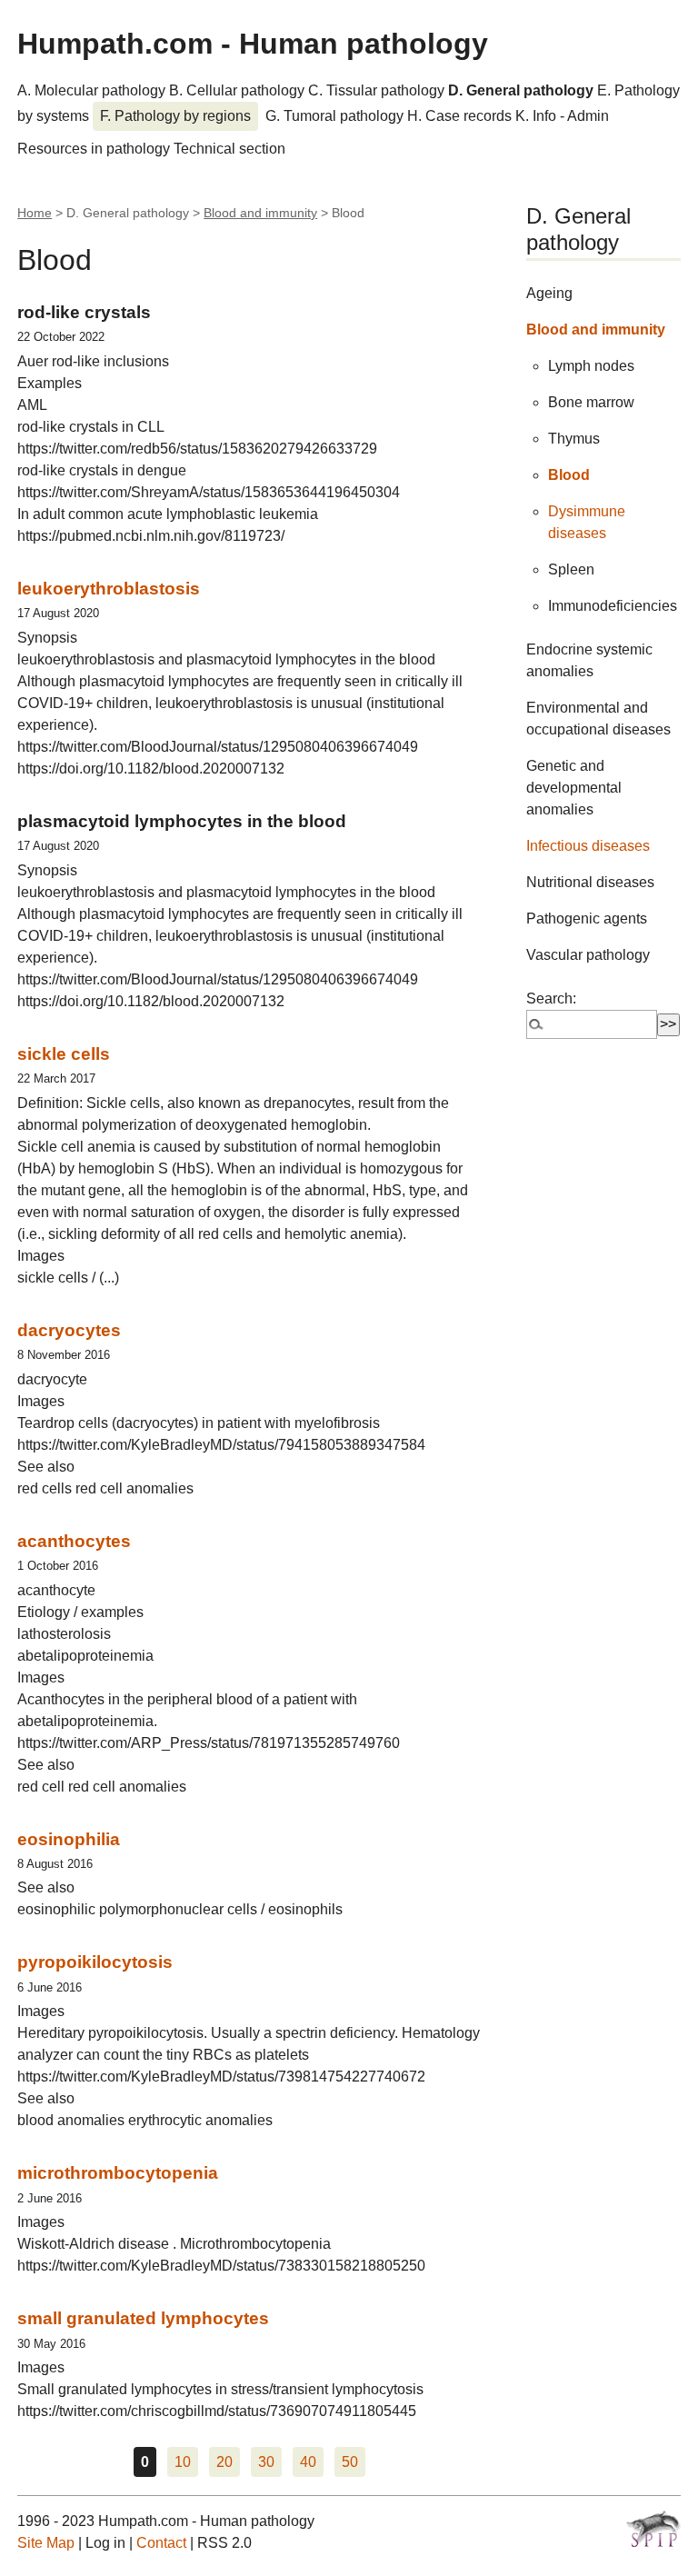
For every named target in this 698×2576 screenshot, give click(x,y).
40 (308, 2462)
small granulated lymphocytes (143, 2318)
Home (35, 213)
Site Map (46, 2543)
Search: (551, 998)
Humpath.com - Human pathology (253, 44)
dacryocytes (69, 1330)
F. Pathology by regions (175, 116)
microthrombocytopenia (118, 2173)
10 (183, 2462)
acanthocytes (74, 1541)
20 (224, 2462)
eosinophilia (69, 1839)
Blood (569, 475)
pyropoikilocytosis (95, 1962)
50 (350, 2462)
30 (266, 2462)
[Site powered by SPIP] (653, 2529)
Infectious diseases (588, 846)
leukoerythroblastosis (109, 589)
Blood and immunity (260, 213)
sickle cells (64, 1054)
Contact (161, 2543)
